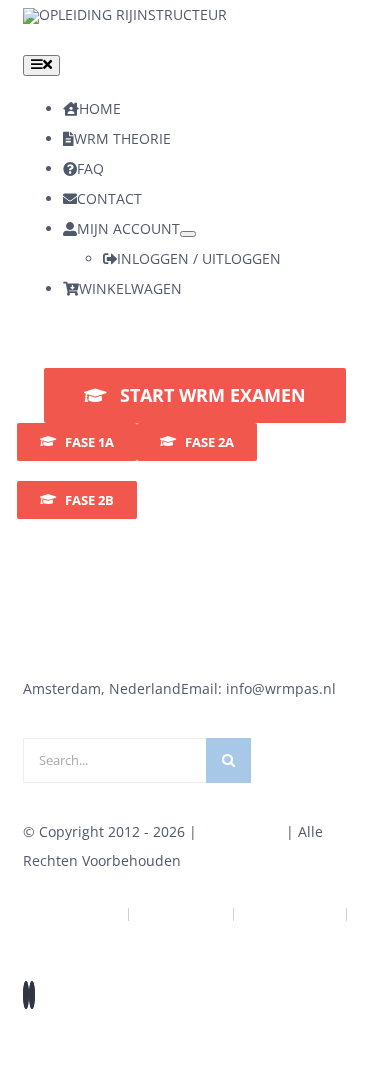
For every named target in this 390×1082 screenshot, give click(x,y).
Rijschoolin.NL (290, 913)
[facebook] (26, 995)
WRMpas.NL (241, 831)
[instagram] (32, 995)
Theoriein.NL (181, 913)
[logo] (125, 14)
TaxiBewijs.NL (73, 913)
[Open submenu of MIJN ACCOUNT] (188, 234)
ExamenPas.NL (195, 934)
